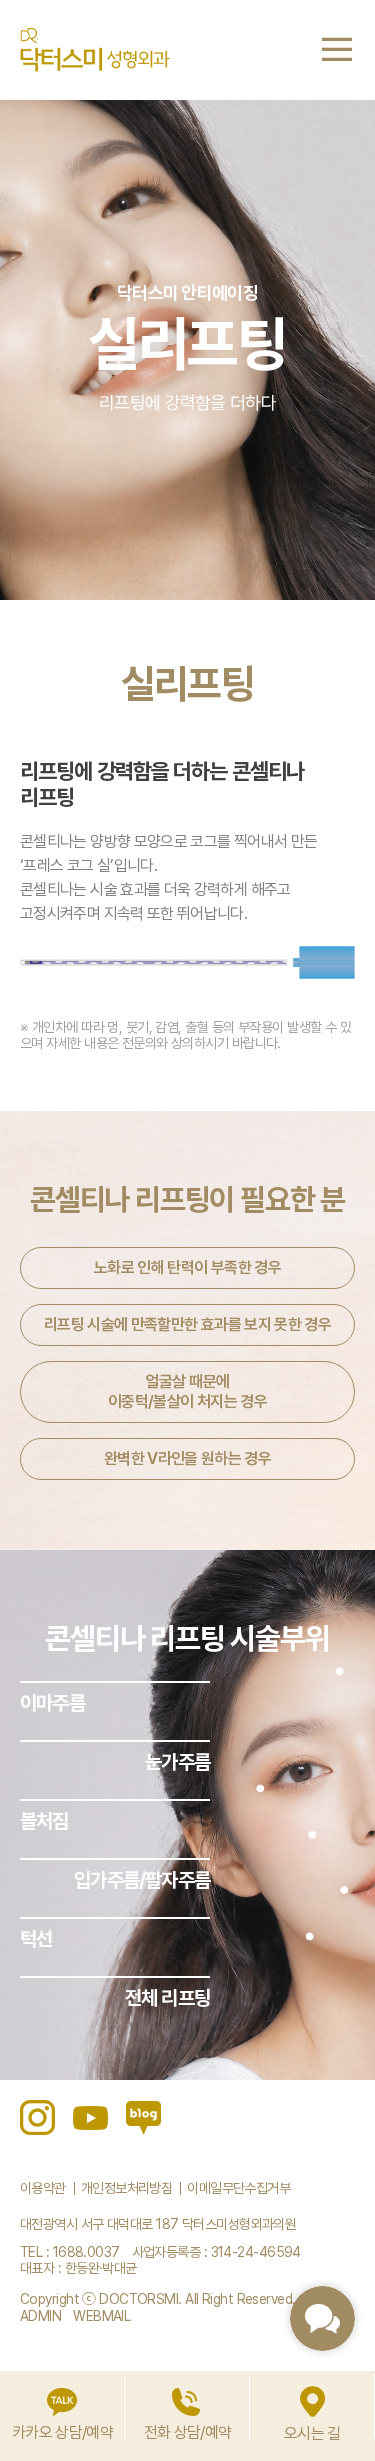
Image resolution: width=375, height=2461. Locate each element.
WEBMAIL (101, 2316)
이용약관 (43, 2188)
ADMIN (40, 2316)
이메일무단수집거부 (238, 2188)
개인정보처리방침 (127, 2188)
